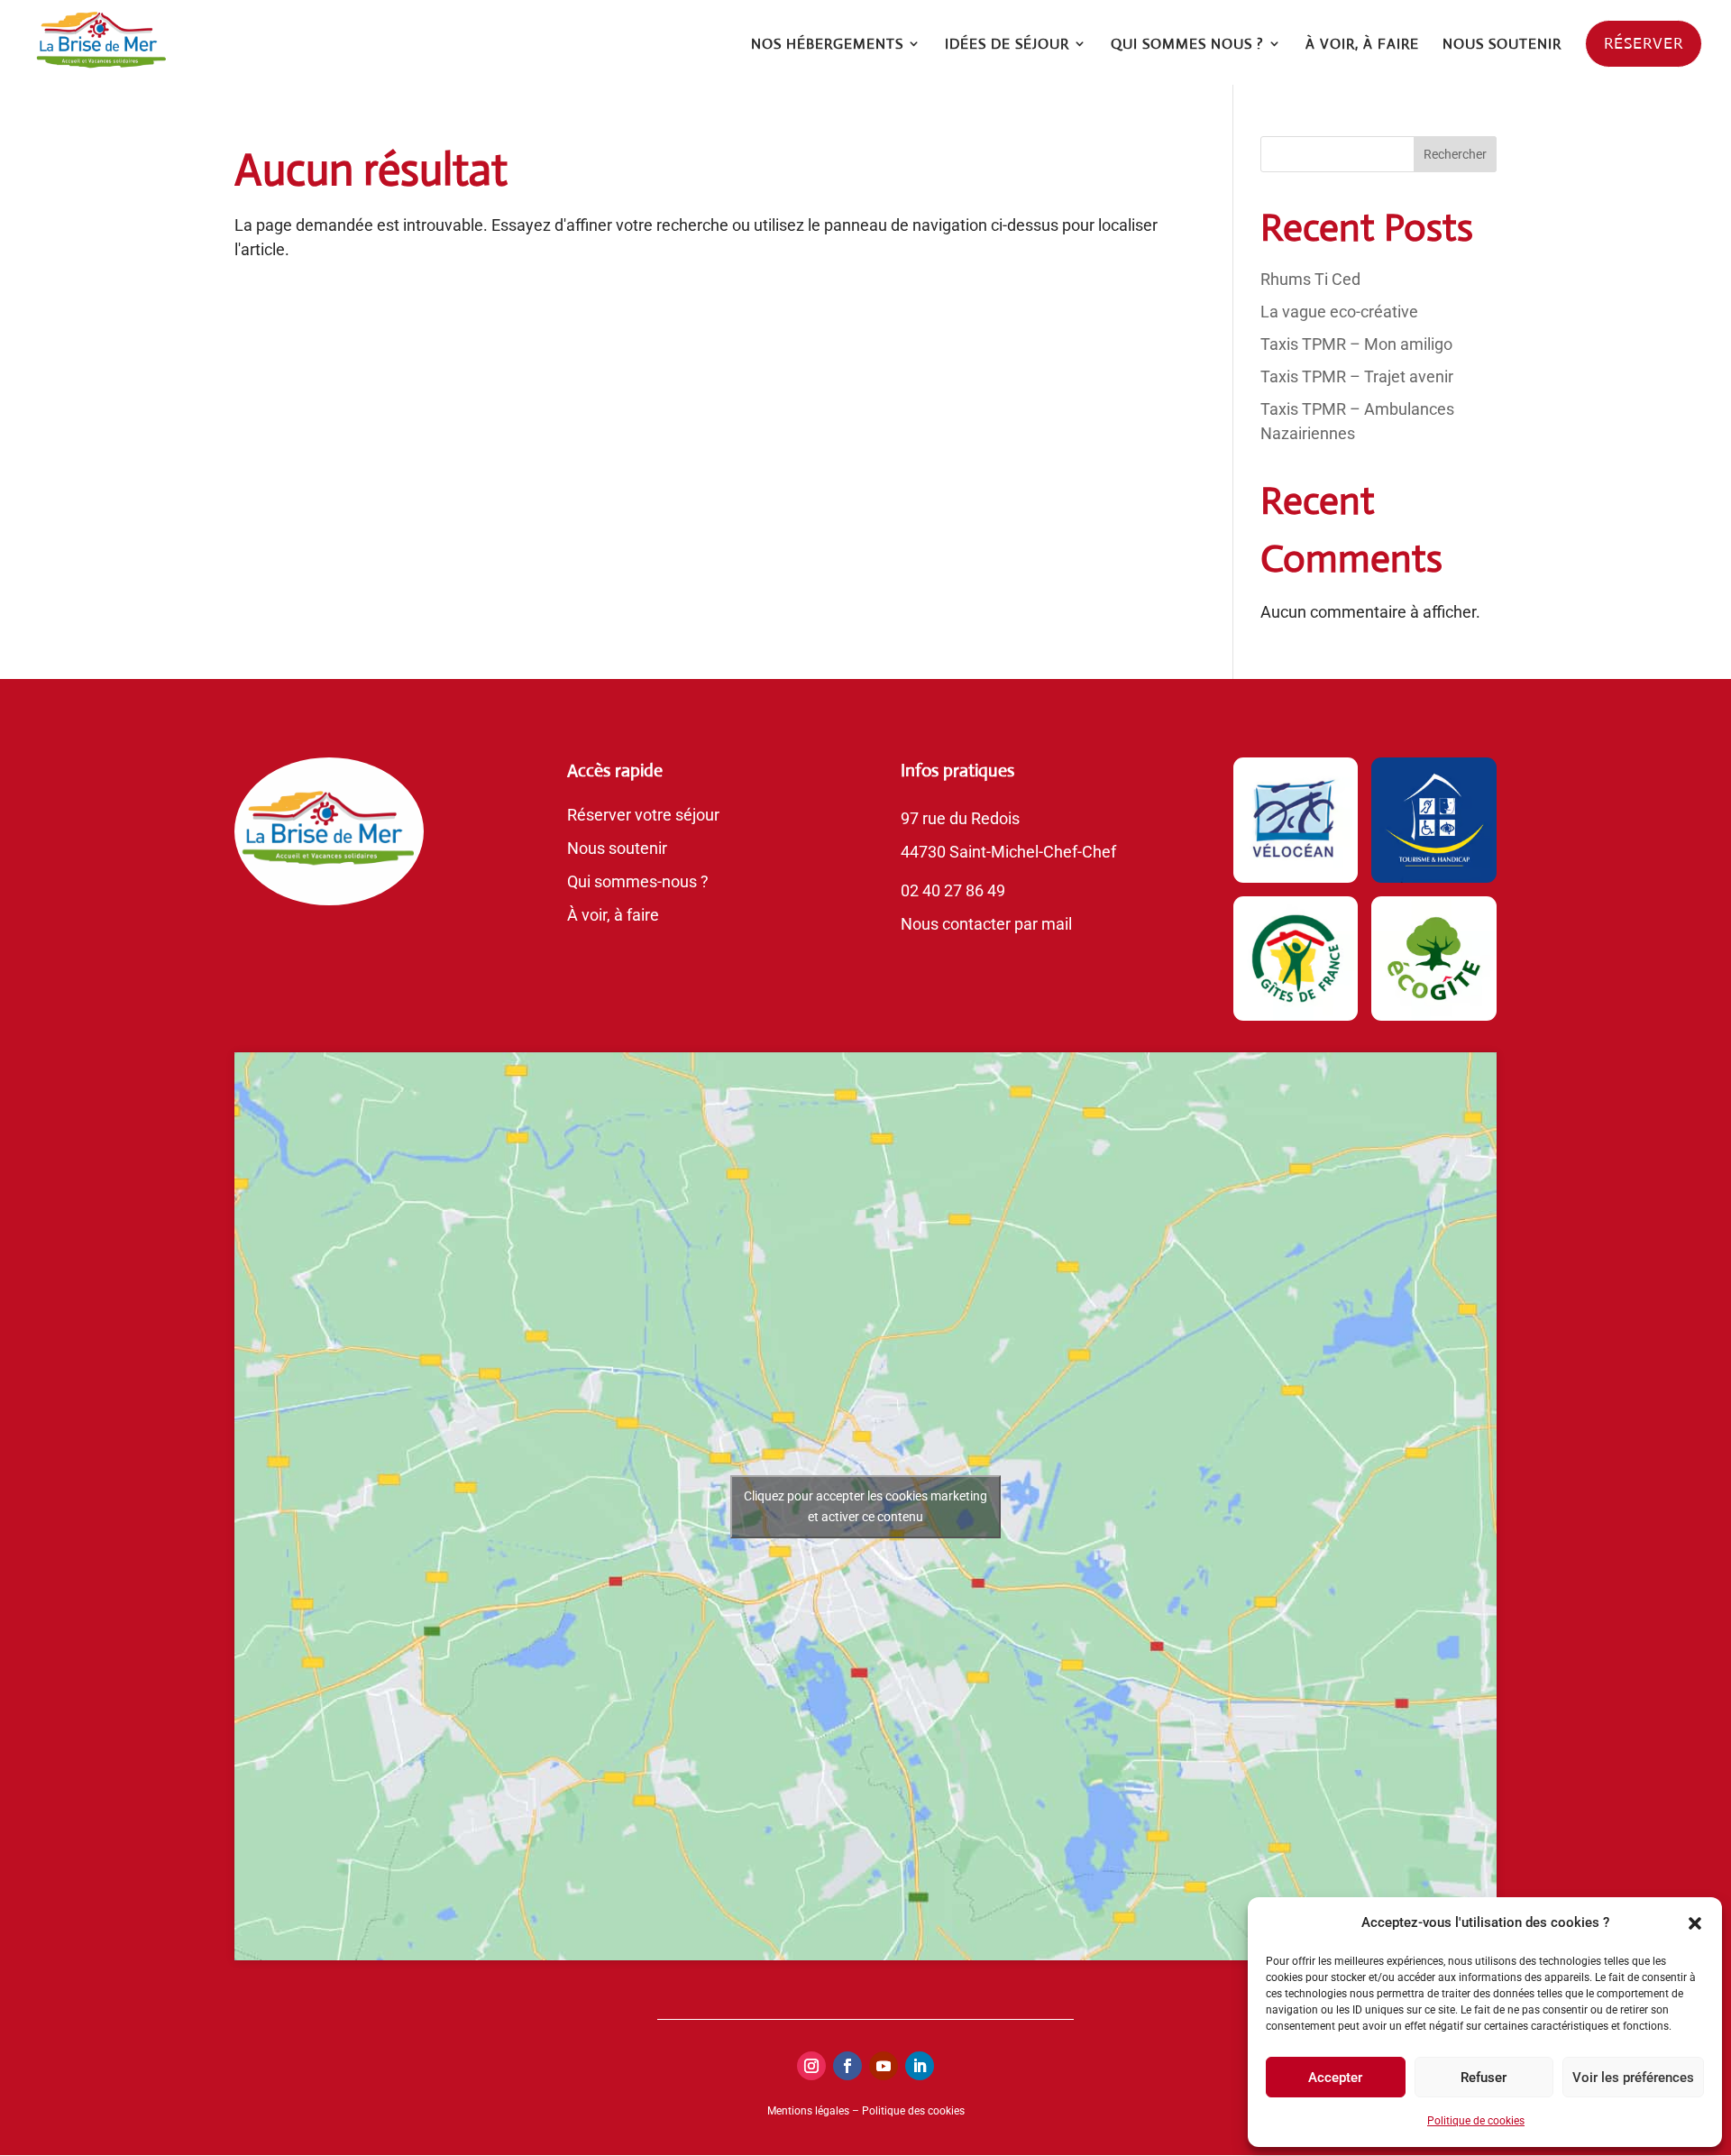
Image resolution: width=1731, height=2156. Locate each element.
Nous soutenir (617, 848)
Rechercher (1455, 154)
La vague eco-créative (1339, 312)
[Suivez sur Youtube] (884, 2066)
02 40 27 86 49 (953, 890)
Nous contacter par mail (986, 924)
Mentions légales (808, 2111)
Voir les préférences (1633, 2078)
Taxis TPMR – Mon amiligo (1356, 344)
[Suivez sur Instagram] (811, 2066)
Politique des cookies (913, 2111)
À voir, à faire (613, 915)
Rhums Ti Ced (1310, 279)
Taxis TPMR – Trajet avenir (1357, 376)
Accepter (1335, 2078)
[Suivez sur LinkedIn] (920, 2066)
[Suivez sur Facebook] (847, 2066)
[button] (1695, 1923)
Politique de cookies (1476, 2121)
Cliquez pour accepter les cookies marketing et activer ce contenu (865, 1506)
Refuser (1484, 2078)
